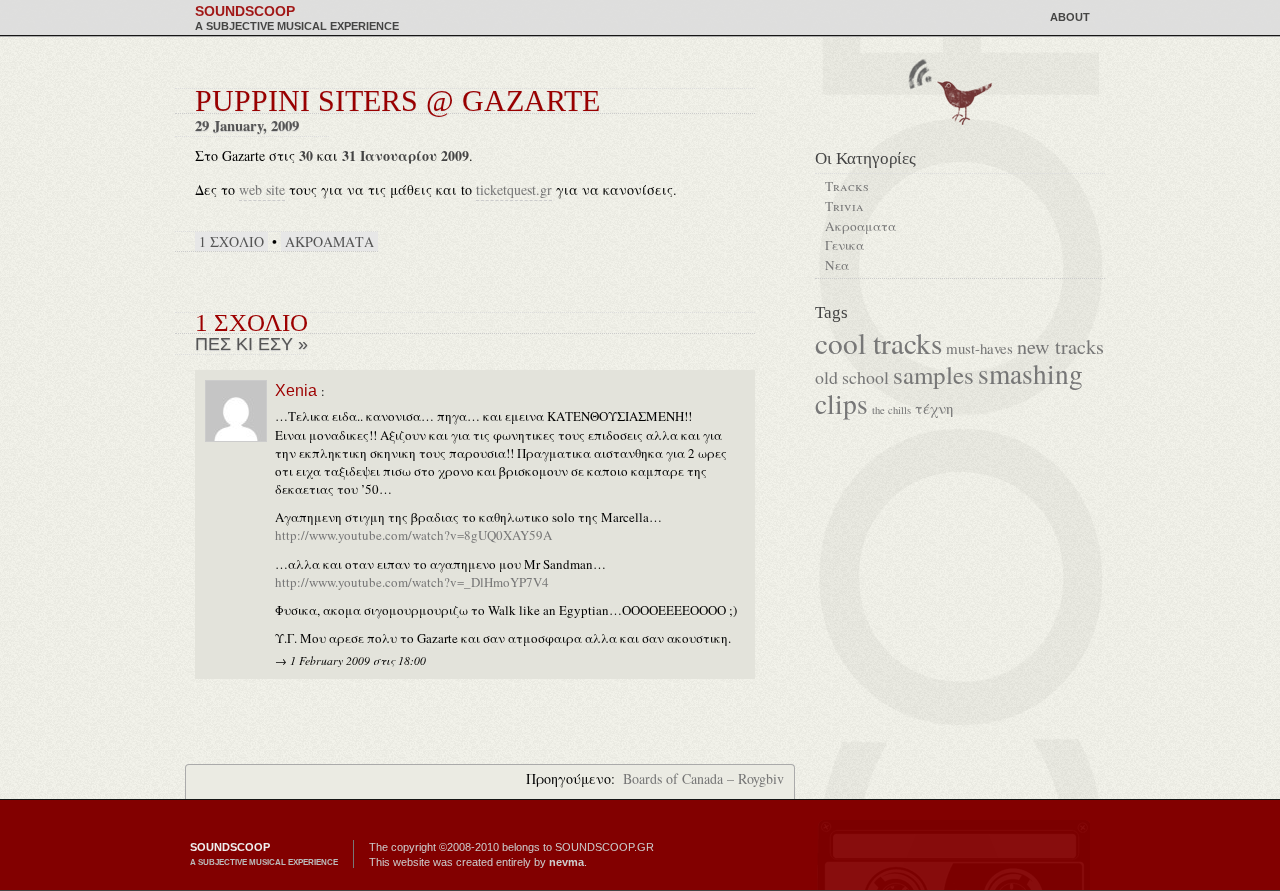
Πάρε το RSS (919, 73)
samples (933, 374)
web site (262, 189)
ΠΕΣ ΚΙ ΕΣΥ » (251, 344)
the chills (891, 410)
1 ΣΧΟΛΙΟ (231, 241)
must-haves (979, 348)
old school (852, 377)
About (1070, 17)
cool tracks (878, 342)
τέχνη (934, 408)
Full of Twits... (961, 100)
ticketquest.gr (514, 189)
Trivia (844, 206)
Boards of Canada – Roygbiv (703, 778)
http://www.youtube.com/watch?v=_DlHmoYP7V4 (412, 582)
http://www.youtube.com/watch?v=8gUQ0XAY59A (413, 535)
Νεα (837, 265)
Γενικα (844, 245)
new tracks (1060, 346)
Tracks (847, 186)
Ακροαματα (329, 241)
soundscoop (297, 18)
